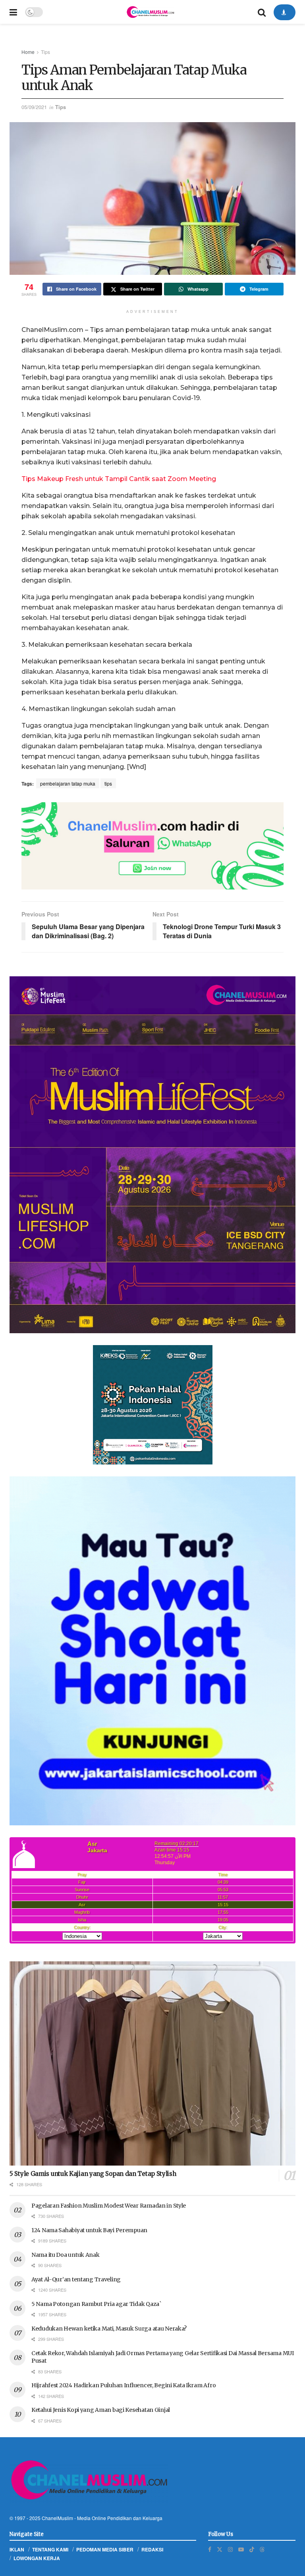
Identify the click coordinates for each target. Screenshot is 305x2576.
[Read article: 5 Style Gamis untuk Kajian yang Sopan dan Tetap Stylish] (152, 2063)
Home (28, 52)
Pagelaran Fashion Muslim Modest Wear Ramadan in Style (109, 2206)
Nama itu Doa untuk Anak (66, 2255)
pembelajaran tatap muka (68, 783)
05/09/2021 (34, 107)
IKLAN (17, 2549)
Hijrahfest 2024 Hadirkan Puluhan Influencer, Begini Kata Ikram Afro (124, 2385)
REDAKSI (152, 2549)
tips (108, 783)
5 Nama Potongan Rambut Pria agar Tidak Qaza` (97, 2304)
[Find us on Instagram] (230, 2549)
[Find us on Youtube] (241, 2549)
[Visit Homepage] (150, 12)
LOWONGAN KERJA (37, 2558)
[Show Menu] (13, 12)
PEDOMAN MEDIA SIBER (105, 2549)
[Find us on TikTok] (252, 2549)
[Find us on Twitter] (220, 2549)
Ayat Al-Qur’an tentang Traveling (76, 2279)
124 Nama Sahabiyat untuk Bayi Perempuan (89, 2230)
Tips (45, 52)
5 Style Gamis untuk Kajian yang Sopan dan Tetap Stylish (93, 2174)
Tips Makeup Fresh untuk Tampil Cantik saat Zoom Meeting (119, 479)
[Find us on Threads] (262, 2549)
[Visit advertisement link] (152, 846)
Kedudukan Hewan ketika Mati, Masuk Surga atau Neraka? (109, 2329)
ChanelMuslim (57, 2518)
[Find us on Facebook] (210, 2549)
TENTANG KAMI (50, 2549)
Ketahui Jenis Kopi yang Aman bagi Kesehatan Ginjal (101, 2410)
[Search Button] (262, 12)
